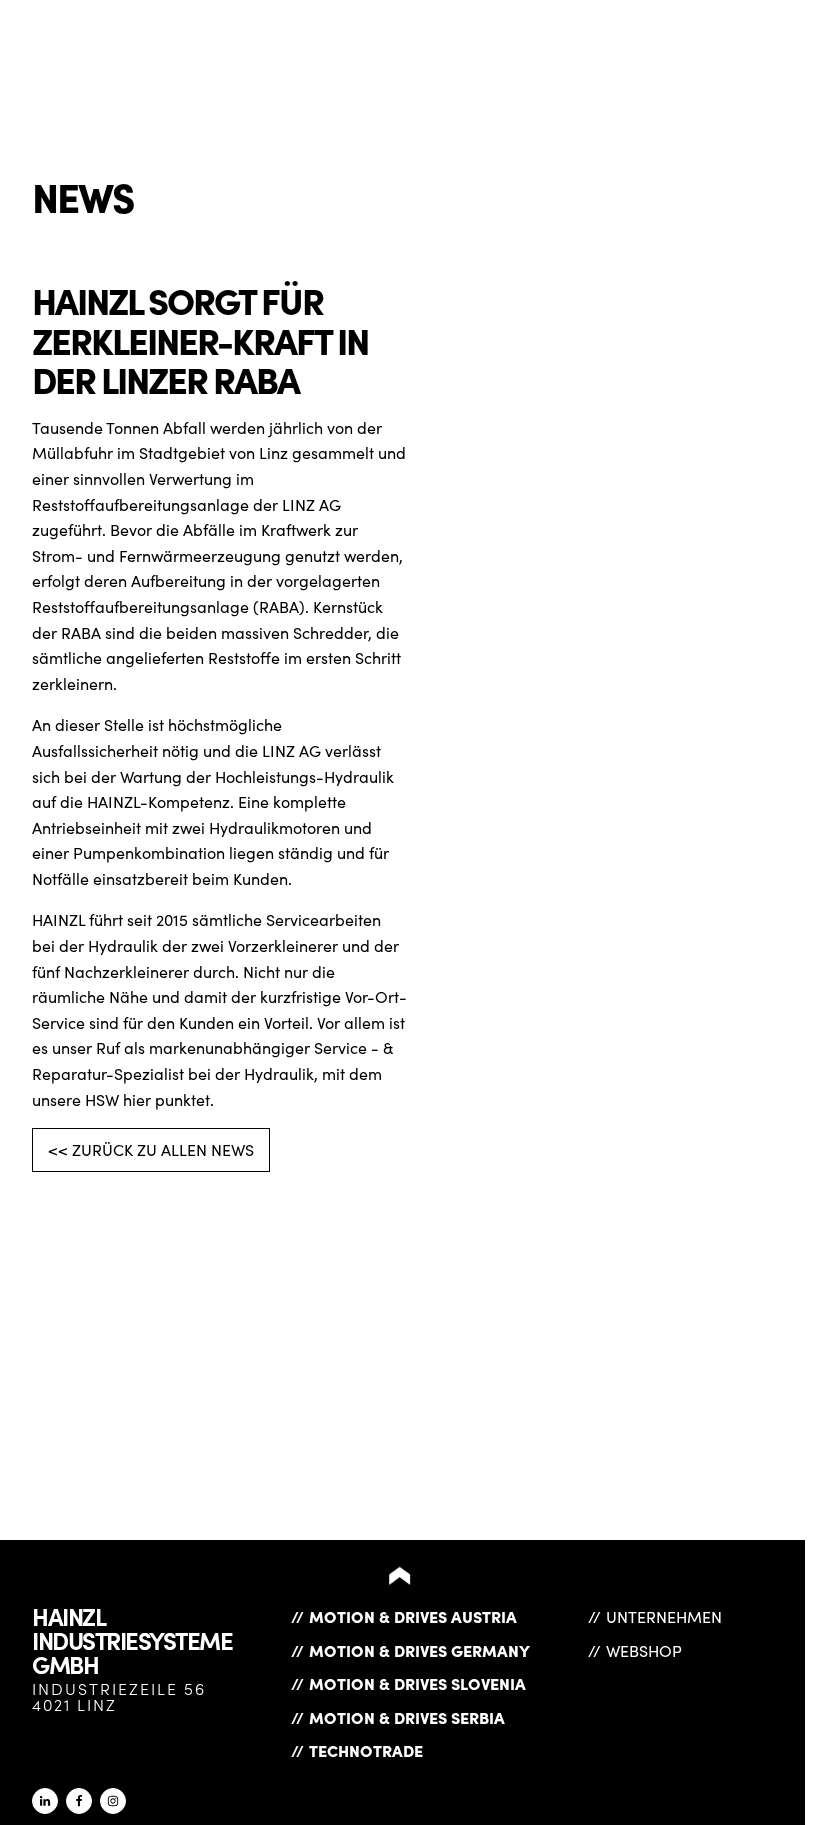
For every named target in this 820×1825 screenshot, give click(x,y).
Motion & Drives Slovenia (417, 1683)
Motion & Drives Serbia (407, 1717)
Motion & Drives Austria (413, 1616)
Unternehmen (664, 1616)
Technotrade (366, 1750)
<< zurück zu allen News (151, 1149)
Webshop (644, 1650)
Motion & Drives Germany (419, 1650)
